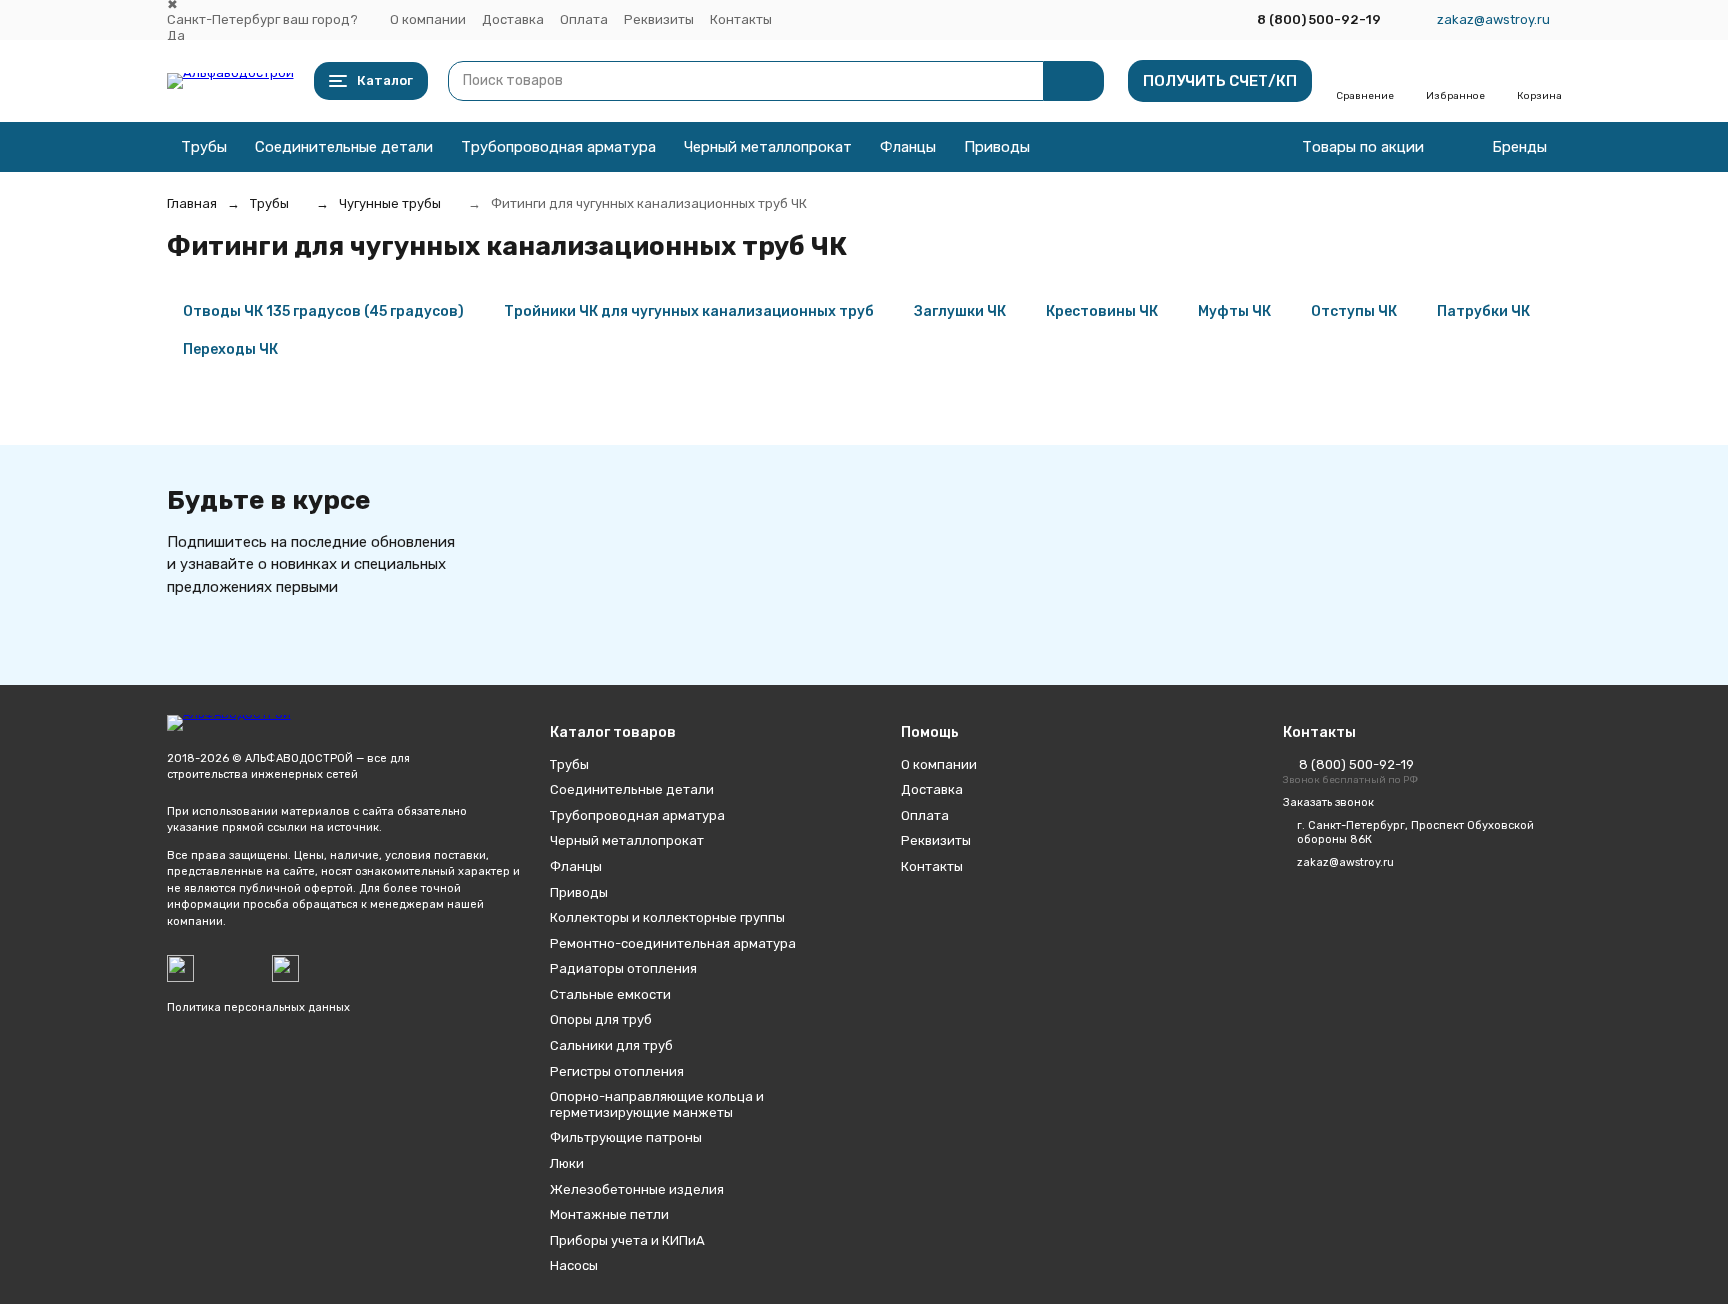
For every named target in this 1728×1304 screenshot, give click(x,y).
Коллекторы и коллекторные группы (667, 917)
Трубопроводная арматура (558, 147)
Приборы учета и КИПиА (627, 1240)
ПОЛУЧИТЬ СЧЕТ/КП (1220, 81)
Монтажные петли (609, 1214)
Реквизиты (659, 19)
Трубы (204, 147)
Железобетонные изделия (637, 1189)
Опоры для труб (601, 1019)
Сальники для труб (611, 1045)
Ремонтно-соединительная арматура (673, 943)
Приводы (997, 147)
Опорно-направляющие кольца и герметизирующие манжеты (657, 1104)
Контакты (741, 19)
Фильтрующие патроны (626, 1137)
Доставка (513, 19)
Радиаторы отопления (623, 968)
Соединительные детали (344, 147)
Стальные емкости (610, 994)
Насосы (574, 1265)
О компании (428, 19)
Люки (567, 1163)
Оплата (584, 19)
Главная (192, 203)
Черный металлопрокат (768, 147)
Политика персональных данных (258, 1007)
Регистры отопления (617, 1071)
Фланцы (908, 147)
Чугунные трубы (390, 203)
